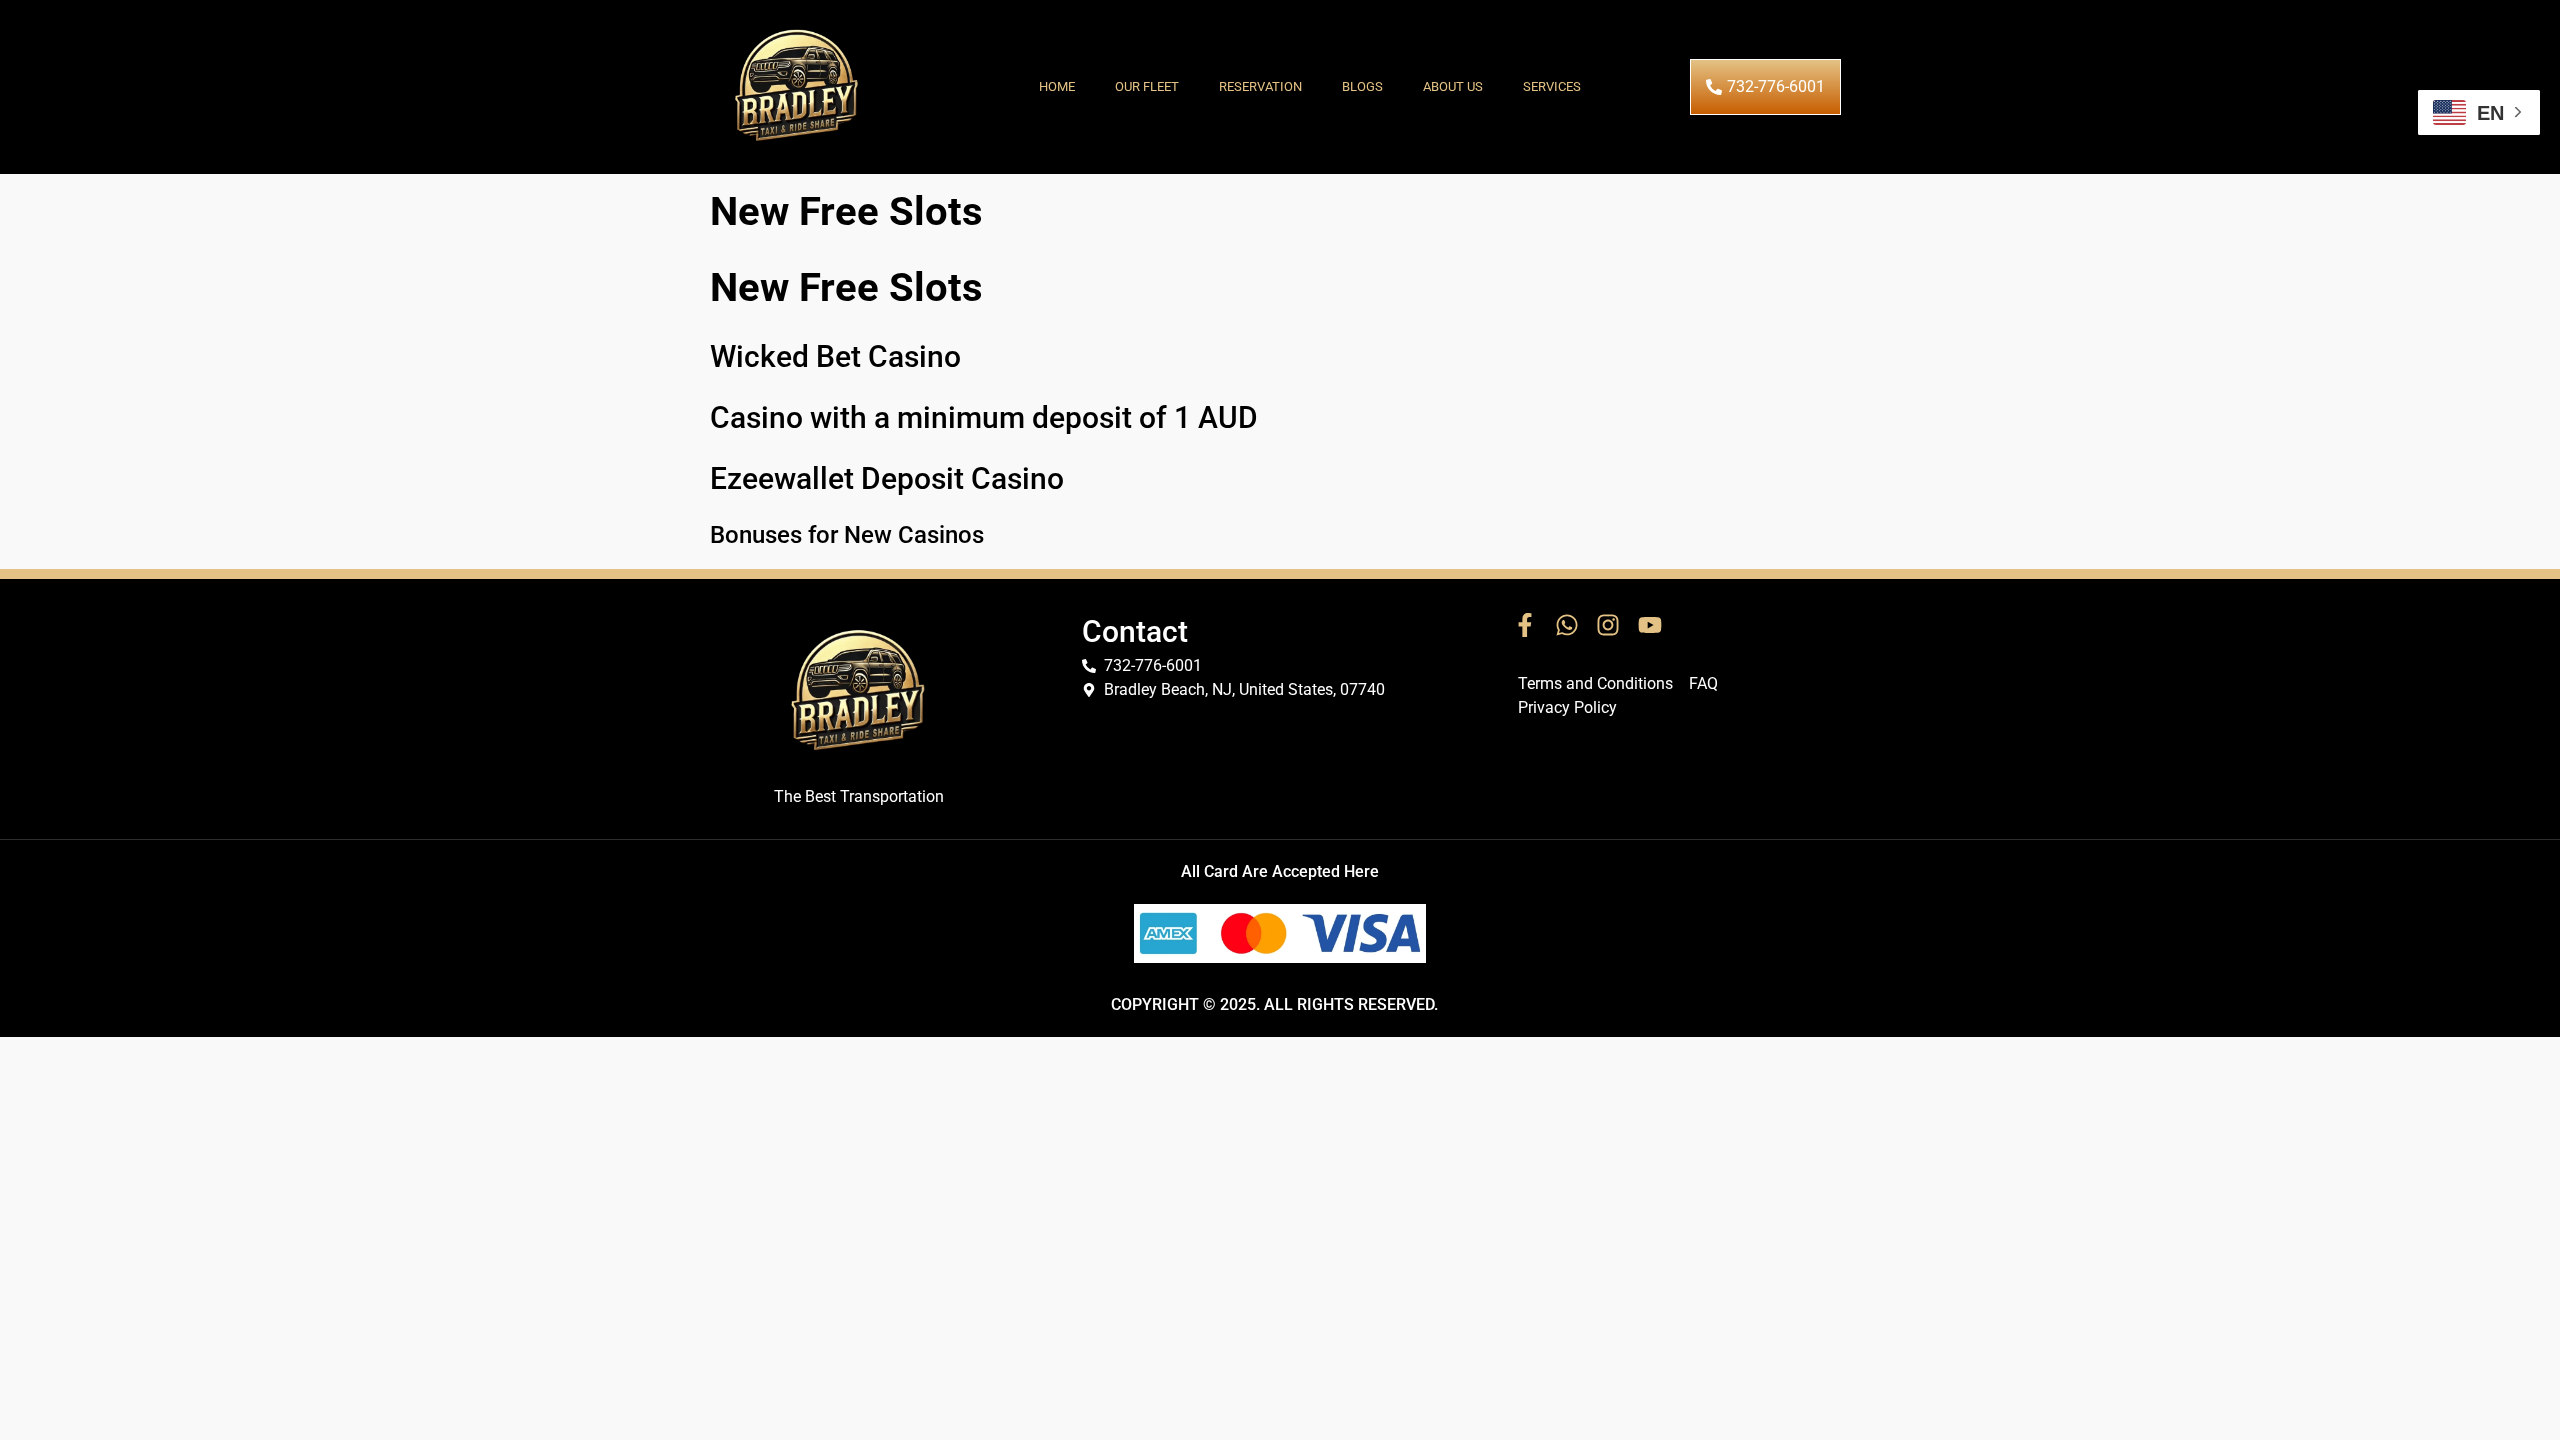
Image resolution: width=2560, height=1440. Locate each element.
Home (1057, 86)
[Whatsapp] (1567, 626)
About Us (1453, 86)
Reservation (1260, 86)
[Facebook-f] (1525, 626)
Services (1552, 86)
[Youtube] (1650, 626)
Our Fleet (1147, 86)
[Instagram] (1608, 626)
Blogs (1362, 86)
